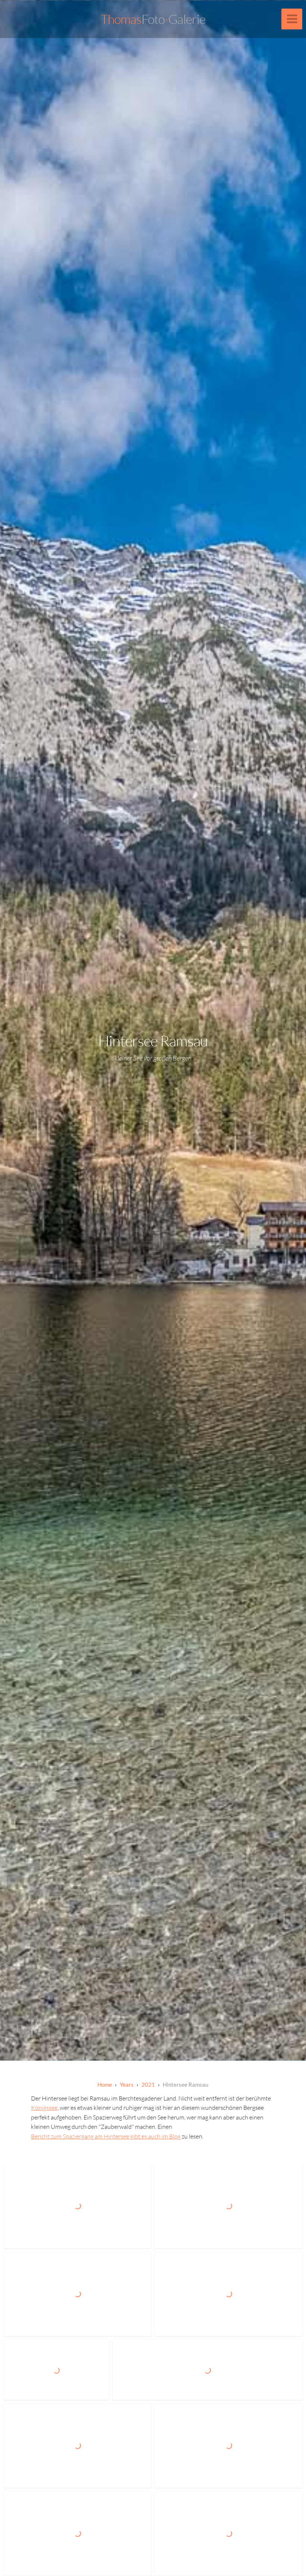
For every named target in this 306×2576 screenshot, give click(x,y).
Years (127, 2084)
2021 (148, 2084)
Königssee (44, 2108)
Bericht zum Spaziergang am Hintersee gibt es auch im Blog (106, 2136)
